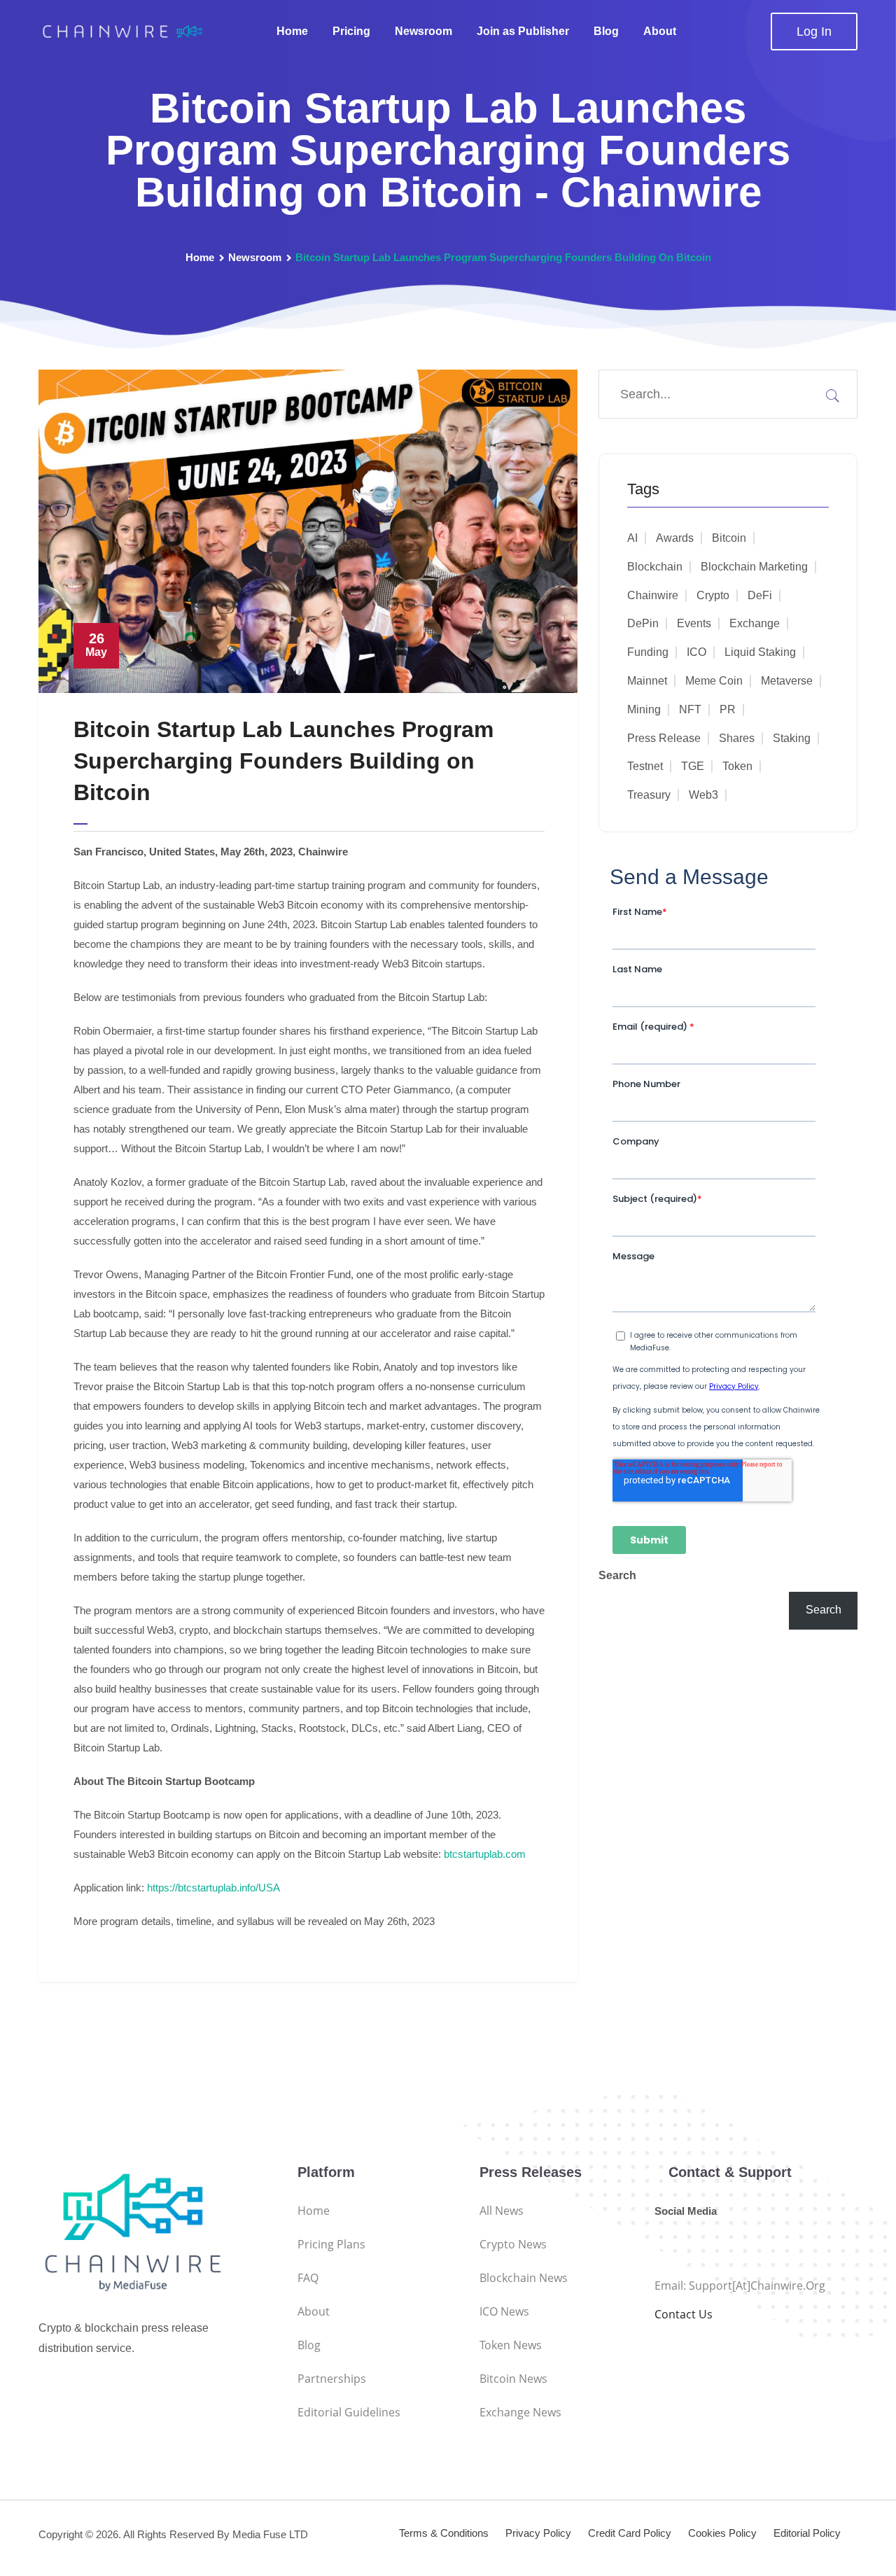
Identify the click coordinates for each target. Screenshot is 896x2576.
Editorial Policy (807, 2533)
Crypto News (513, 2244)
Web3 (703, 795)
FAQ (308, 2278)
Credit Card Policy (630, 2533)
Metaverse (787, 681)
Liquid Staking (760, 652)
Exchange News (520, 2412)
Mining (644, 709)
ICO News (504, 2311)
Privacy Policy (538, 2533)
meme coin (714, 681)
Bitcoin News (513, 2379)
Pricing (351, 31)
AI (632, 538)
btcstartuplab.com (483, 1854)
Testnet (645, 766)
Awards (675, 538)
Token (737, 766)
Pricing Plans (331, 2244)
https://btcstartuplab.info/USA (213, 1888)
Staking (792, 738)
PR (728, 709)
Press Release (664, 738)
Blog (606, 31)
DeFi (760, 595)
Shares (737, 738)
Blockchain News (524, 2278)
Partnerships (332, 2379)
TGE (693, 766)
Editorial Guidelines (349, 2412)
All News (502, 2211)
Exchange (755, 623)
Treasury (649, 795)
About (660, 31)
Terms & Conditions (444, 2533)
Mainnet (647, 681)
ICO (696, 652)
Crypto (713, 595)
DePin (643, 623)
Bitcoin (729, 538)
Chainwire (653, 595)
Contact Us (684, 2314)
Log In (814, 31)
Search (617, 1575)
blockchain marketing (754, 567)
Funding (648, 652)
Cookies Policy (722, 2533)
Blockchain (655, 567)
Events (694, 623)
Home (292, 31)
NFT (690, 709)
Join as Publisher (523, 31)
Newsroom (423, 31)
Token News (511, 2345)
